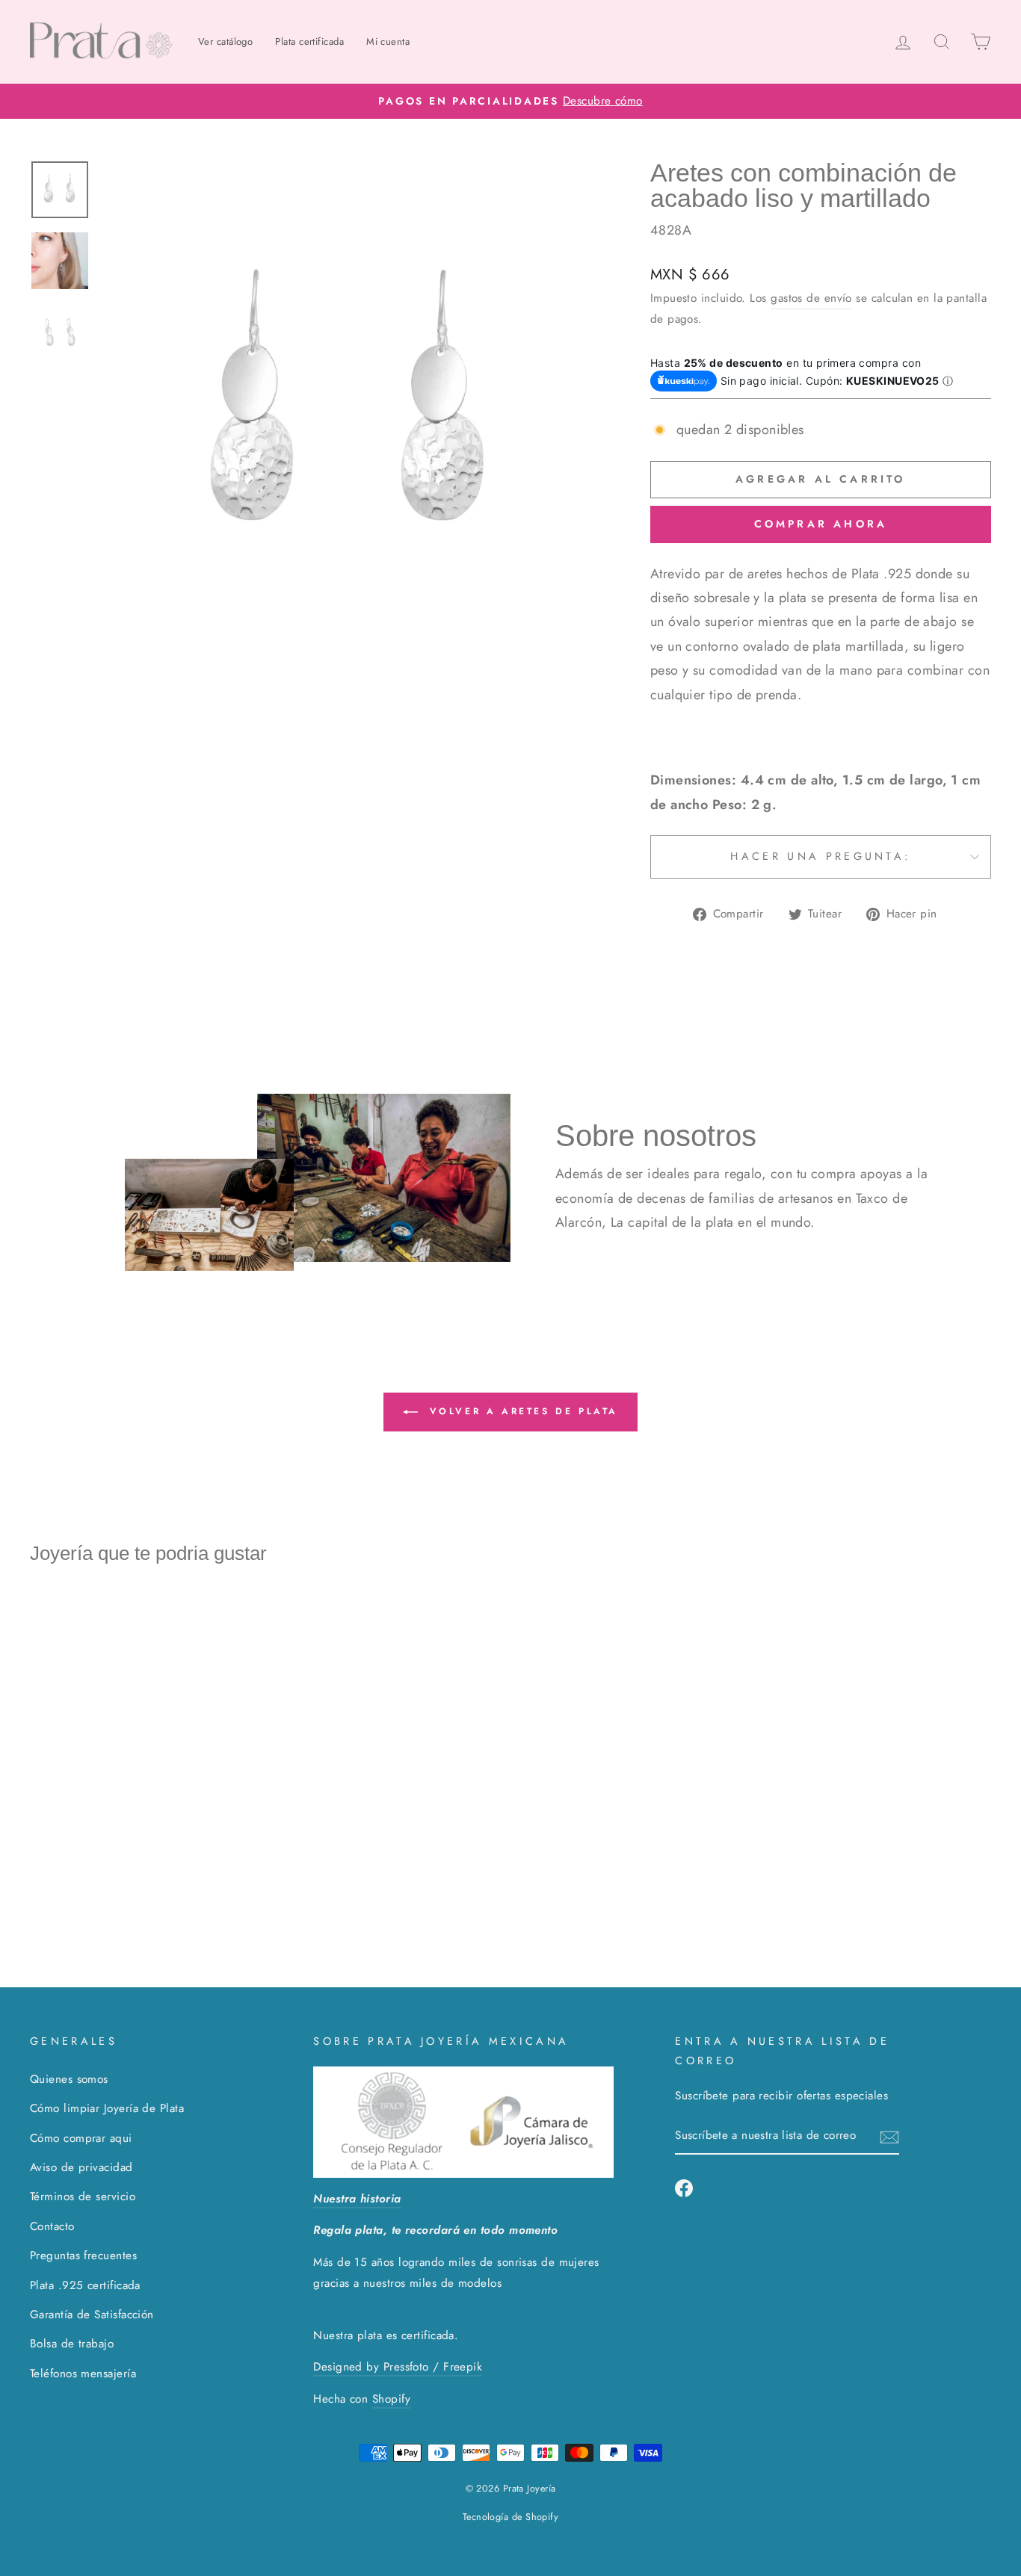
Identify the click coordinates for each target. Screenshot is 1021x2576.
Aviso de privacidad (81, 2167)
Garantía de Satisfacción (92, 2315)
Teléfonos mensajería (83, 2374)
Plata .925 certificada (85, 2285)
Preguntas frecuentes (83, 2255)
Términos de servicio (83, 2196)
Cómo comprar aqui (81, 2138)
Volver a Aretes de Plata (521, 1411)
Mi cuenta (388, 41)
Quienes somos (69, 2079)
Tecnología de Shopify (510, 2517)
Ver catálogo (225, 41)
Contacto (52, 2226)
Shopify (391, 2399)
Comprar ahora (821, 524)
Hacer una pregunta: (820, 856)
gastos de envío (811, 298)
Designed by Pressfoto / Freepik (398, 2367)
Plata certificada (309, 41)
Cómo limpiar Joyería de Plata (107, 2108)
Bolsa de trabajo (72, 2344)
